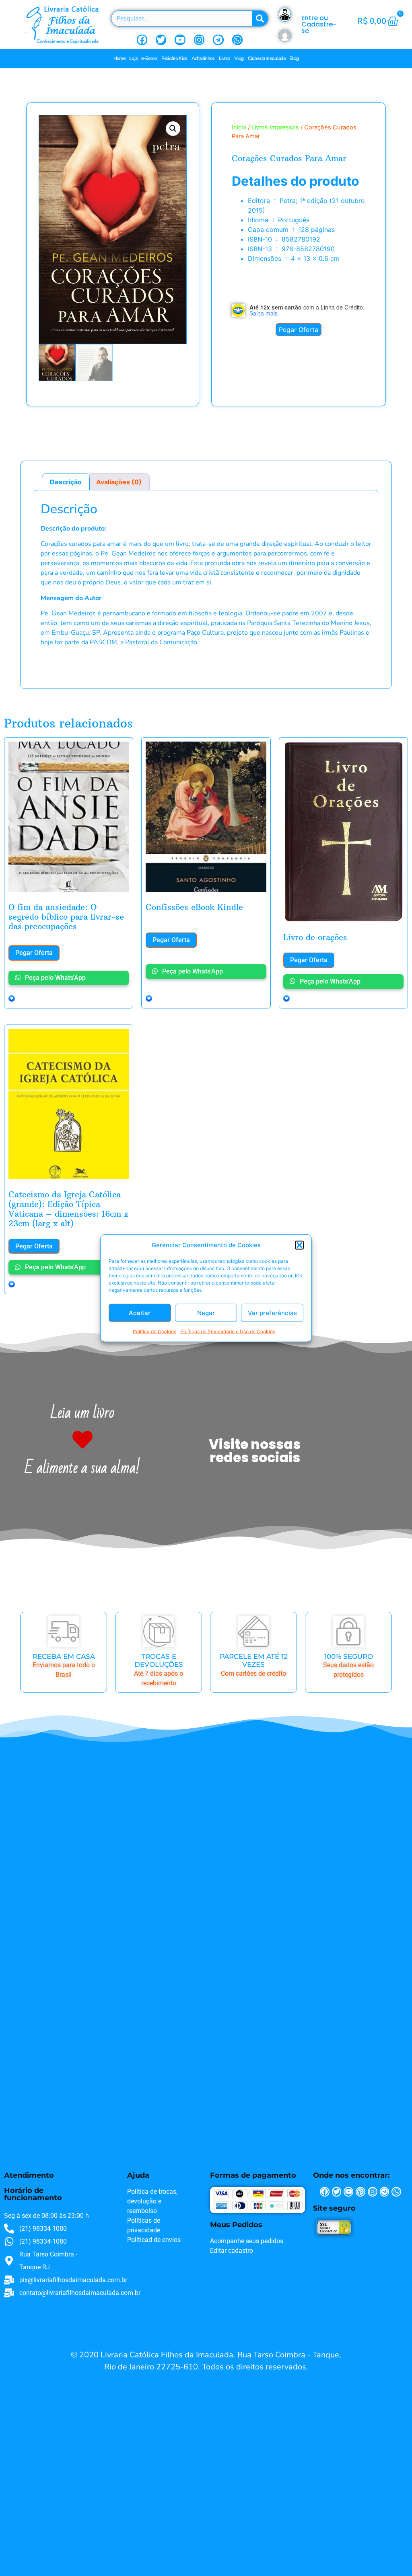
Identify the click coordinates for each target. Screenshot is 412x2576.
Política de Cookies (154, 1331)
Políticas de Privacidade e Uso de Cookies (228, 1331)
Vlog (239, 58)
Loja (133, 58)
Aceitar (140, 1313)
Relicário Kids (174, 58)
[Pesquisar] (260, 18)
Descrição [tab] (66, 482)
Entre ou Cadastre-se (319, 24)
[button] (299, 1245)
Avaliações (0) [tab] (119, 482)
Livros (225, 58)
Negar (206, 1313)
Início (239, 127)
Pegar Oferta (299, 330)
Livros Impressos (275, 127)
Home (119, 58)
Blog (294, 58)
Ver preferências (272, 1313)
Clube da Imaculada (267, 58)
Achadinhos (203, 58)
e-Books (149, 58)
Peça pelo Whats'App (55, 978)
